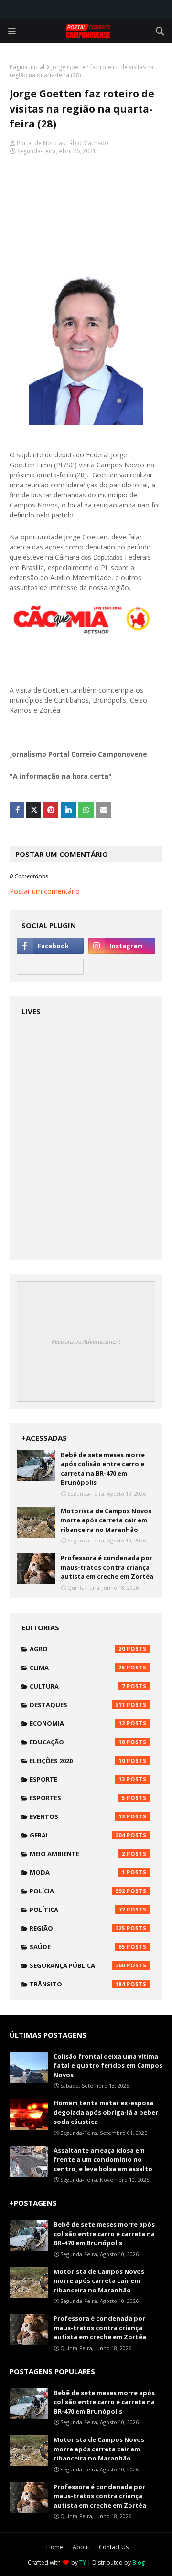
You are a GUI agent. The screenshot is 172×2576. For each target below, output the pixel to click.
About (81, 2547)
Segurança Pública (77, 1965)
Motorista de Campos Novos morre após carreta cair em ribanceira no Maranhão (106, 1520)
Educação (77, 1742)
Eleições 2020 (77, 1761)
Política (77, 1910)
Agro (77, 1649)
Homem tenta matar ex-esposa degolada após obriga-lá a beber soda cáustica (106, 2112)
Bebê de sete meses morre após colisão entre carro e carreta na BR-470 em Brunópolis (103, 1469)
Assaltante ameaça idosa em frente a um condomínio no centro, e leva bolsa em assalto (103, 2159)
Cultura (77, 1686)
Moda (77, 1872)
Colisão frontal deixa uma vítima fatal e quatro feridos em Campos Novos (108, 2065)
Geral (77, 1835)
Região (77, 1928)
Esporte (77, 1779)
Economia (77, 1723)
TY (83, 2562)
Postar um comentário (45, 891)
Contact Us (114, 2547)
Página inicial (27, 67)
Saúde (77, 1947)
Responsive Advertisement (86, 1341)
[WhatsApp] (50, 967)
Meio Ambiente (77, 1854)
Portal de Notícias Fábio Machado (63, 143)
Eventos (77, 1816)
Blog (139, 2562)
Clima (77, 1668)
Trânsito (77, 1984)
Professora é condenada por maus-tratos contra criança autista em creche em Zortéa (107, 1567)
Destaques (77, 1705)
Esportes (77, 1798)
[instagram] (122, 946)
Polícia (77, 1891)
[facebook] (50, 946)
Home (55, 2547)
